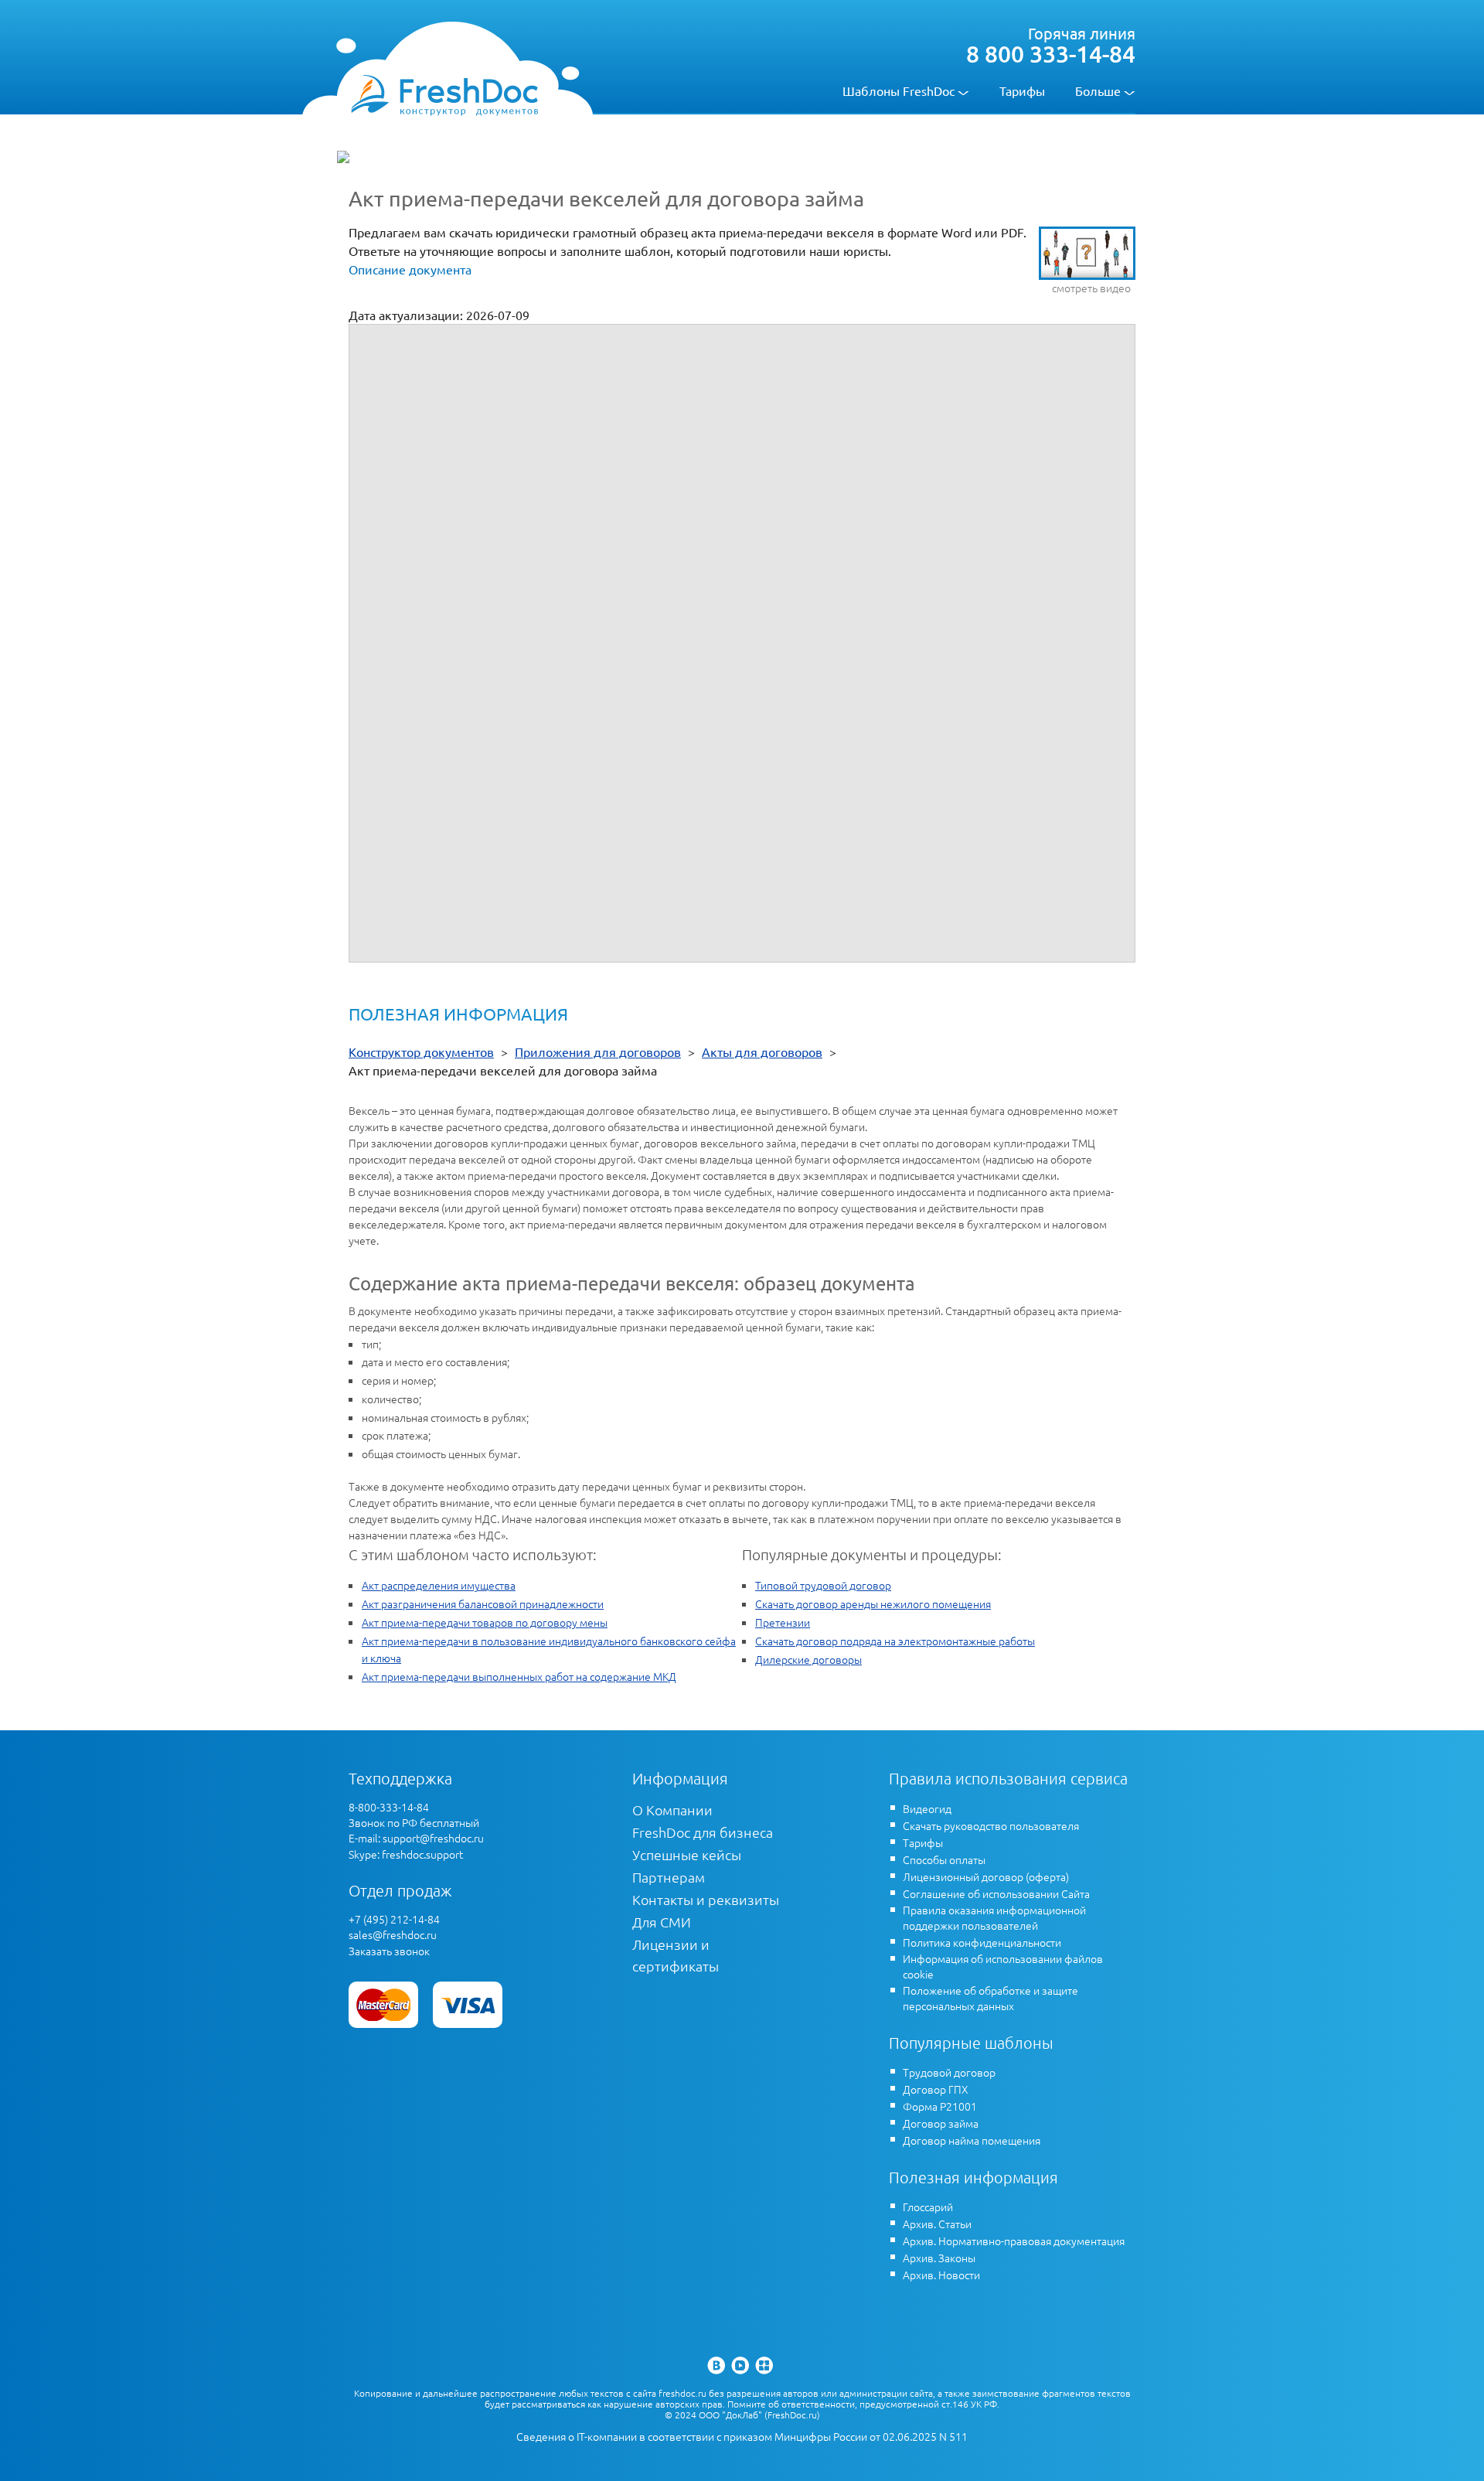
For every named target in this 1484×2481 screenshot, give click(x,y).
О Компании (672, 1810)
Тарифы (1022, 90)
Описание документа (410, 269)
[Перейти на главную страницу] (444, 94)
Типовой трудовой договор (823, 1585)
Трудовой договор (949, 2072)
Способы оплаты (944, 1859)
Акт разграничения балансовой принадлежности (483, 1603)
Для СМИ (662, 1922)
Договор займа (941, 2123)
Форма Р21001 (940, 2106)
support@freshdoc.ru (433, 1838)
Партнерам (669, 1877)
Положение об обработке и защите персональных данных (990, 1998)
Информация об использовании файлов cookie (1003, 1966)
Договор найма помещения (972, 2140)
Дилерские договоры (808, 1659)
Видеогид (927, 1808)
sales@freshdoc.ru (393, 1934)
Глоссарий (928, 2207)
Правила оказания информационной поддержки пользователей (994, 1917)
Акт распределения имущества (439, 1585)
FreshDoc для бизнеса (703, 1832)
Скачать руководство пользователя (991, 1825)
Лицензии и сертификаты (676, 1955)
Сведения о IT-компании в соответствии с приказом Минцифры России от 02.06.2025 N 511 (742, 2437)
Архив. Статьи (937, 2224)
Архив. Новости (941, 2275)
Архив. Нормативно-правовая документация (1014, 2241)
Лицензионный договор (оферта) (986, 1876)
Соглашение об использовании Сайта (996, 1893)
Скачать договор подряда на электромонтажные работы (895, 1641)
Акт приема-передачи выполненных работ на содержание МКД (519, 1676)
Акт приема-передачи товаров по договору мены (485, 1622)
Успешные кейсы (687, 1854)
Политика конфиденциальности (982, 1942)
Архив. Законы (939, 2258)
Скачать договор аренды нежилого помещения (873, 1603)
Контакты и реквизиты (706, 1899)
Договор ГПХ (936, 2089)
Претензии (783, 1622)
